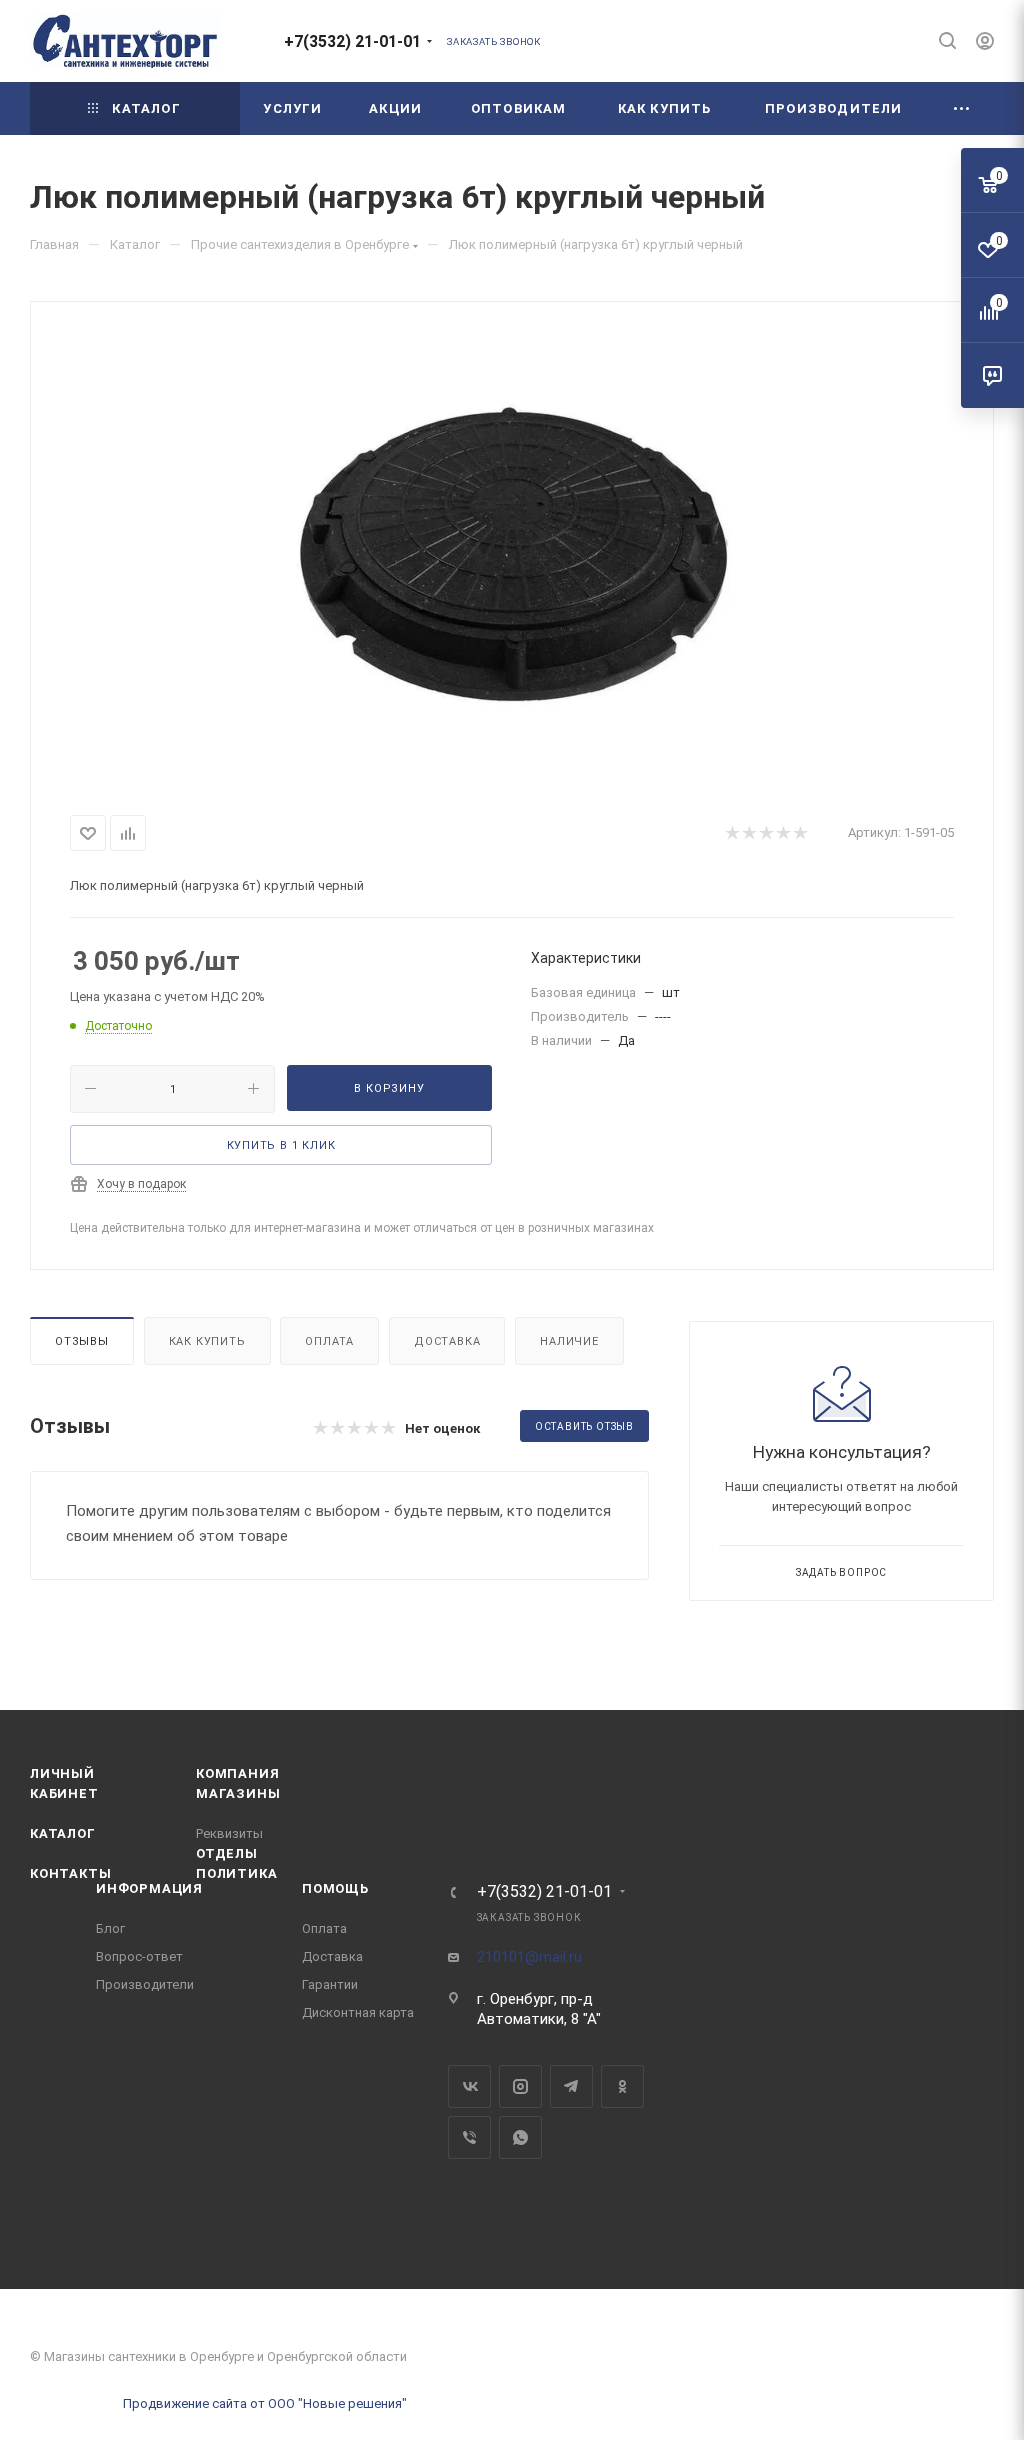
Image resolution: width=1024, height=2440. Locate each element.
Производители (145, 1984)
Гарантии (330, 1984)
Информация (149, 1888)
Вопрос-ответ (139, 1956)
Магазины (238, 1793)
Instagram (520, 2086)
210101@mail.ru (529, 1957)
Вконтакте (469, 2086)
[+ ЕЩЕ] (962, 108)
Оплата (329, 1341)
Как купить (207, 1341)
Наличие (569, 1341)
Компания (237, 1773)
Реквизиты (229, 1833)
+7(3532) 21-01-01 (352, 41)
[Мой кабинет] (985, 44)
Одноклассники (622, 2086)
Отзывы (82, 1341)
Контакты (70, 1873)
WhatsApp (520, 2137)
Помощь (335, 1888)
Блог (110, 1928)
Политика (236, 1873)
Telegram (571, 2086)
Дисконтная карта (358, 2012)
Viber (469, 2137)
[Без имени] (512, 554)
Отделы (227, 1853)
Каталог (63, 1833)
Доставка (447, 1341)
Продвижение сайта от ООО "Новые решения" (265, 2403)
